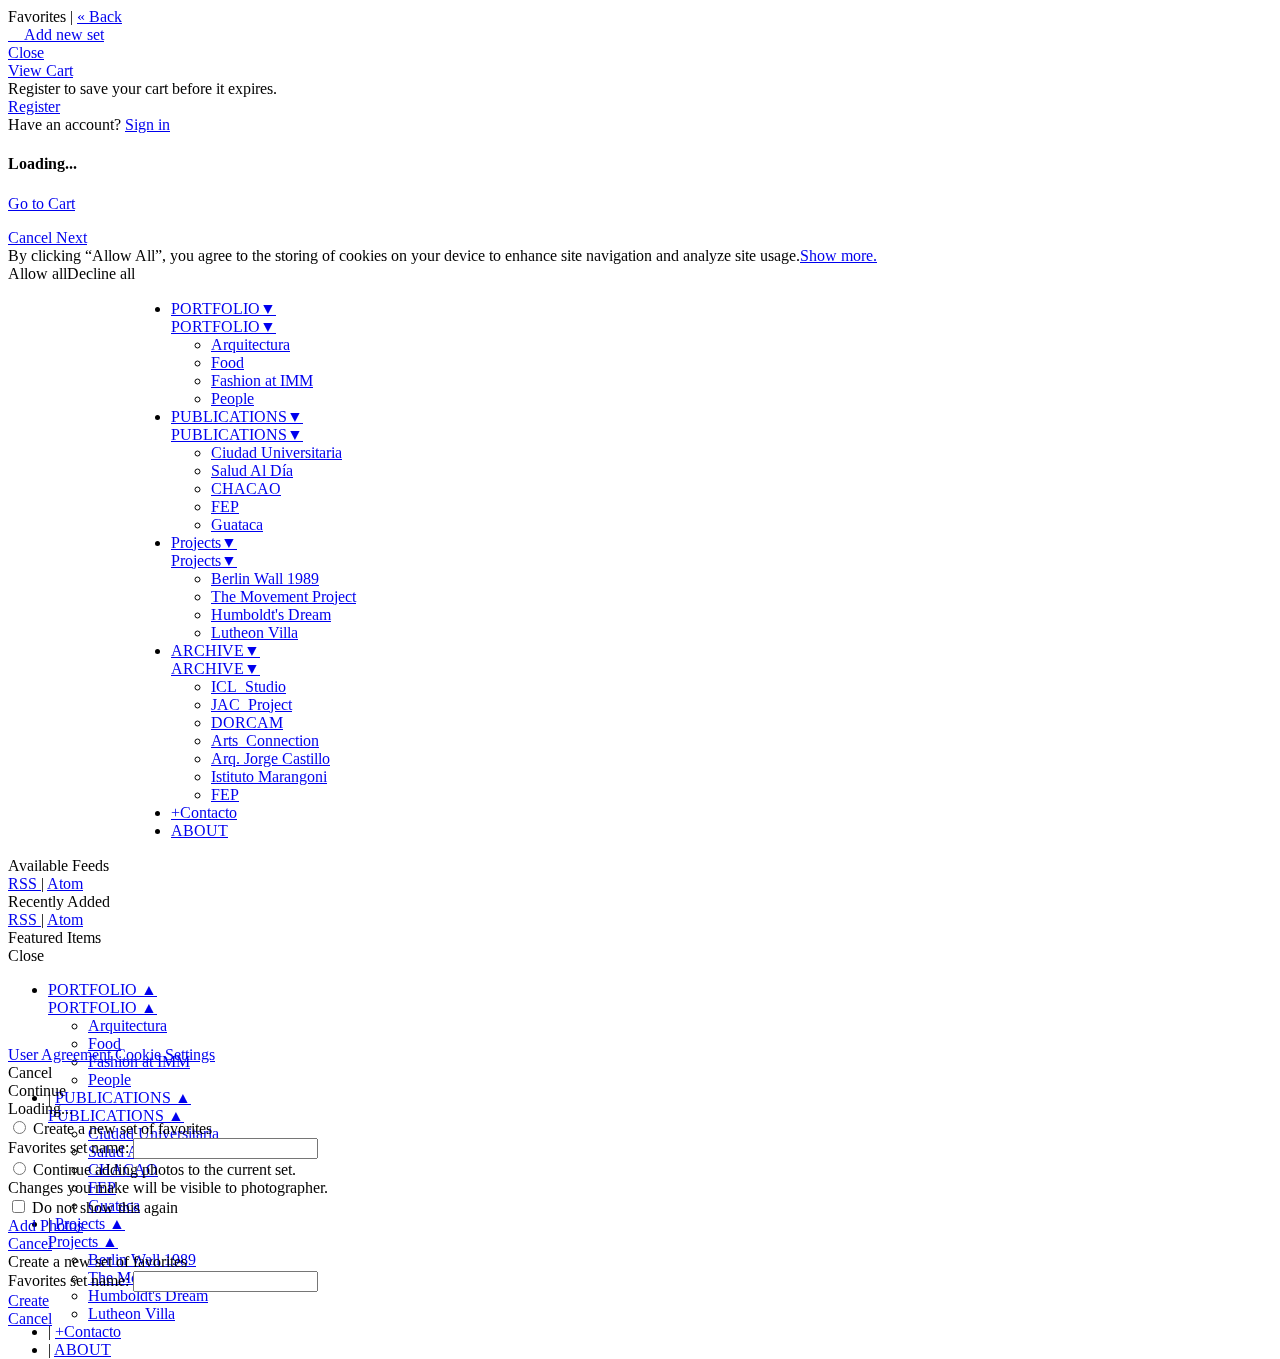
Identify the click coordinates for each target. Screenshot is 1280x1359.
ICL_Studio (248, 686)
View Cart (40, 70)
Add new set (56, 34)
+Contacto (204, 812)
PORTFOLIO (223, 308)
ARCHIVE (215, 650)
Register (34, 106)
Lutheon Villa (254, 632)
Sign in (147, 124)
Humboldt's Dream (271, 614)
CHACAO (246, 488)
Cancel (32, 237)
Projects (204, 542)
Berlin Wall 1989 (265, 578)
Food (227, 362)
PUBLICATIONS (237, 416)
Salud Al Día (252, 470)
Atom (65, 883)
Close (26, 52)
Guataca (237, 524)
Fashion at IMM (262, 380)
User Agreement (59, 1054)
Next (71, 237)
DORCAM (247, 722)
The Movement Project (283, 596)
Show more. (838, 255)
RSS (24, 883)
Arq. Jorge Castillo (270, 758)
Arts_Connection (265, 740)
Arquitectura (250, 344)
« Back (99, 16)
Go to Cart (41, 203)
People (232, 398)
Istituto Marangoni (269, 776)
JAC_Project (251, 704)
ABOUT (199, 830)
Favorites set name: (70, 1147)
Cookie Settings (165, 1054)
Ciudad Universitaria (276, 452)
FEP (225, 506)
